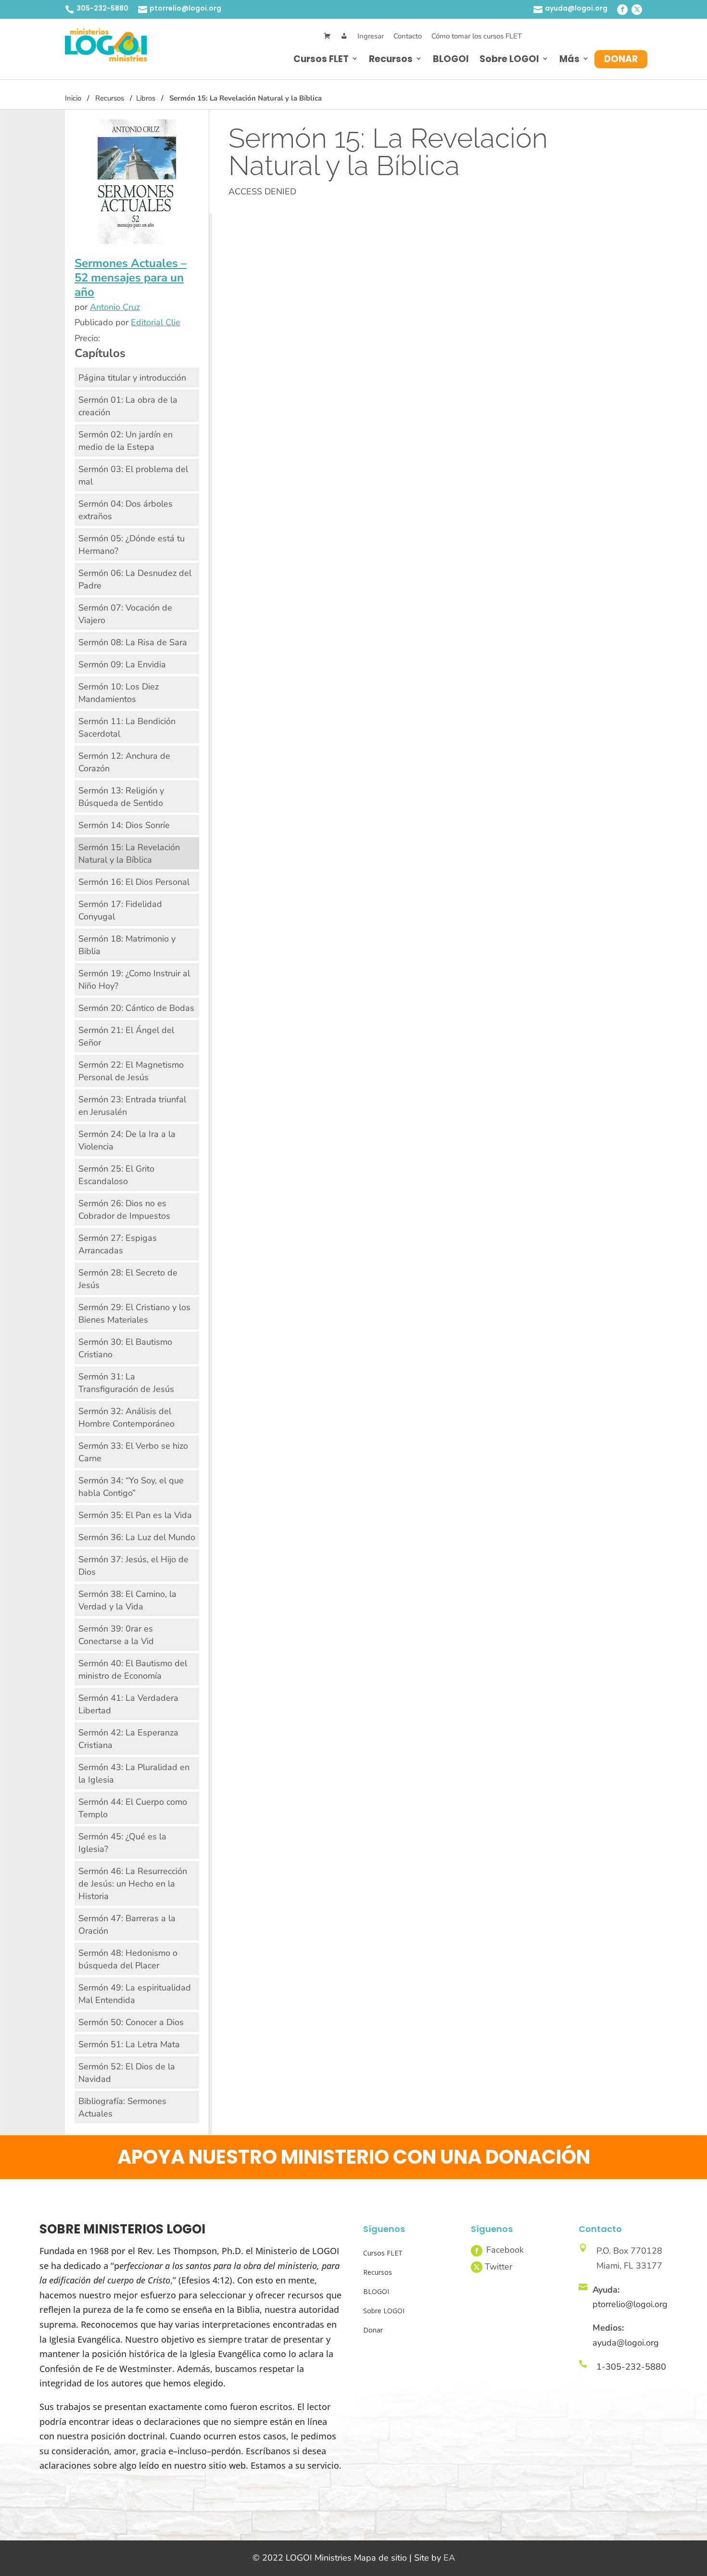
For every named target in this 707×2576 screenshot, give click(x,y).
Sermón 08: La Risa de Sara (133, 642)
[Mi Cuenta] (344, 36)
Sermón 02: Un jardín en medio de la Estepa (126, 441)
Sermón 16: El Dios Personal (134, 882)
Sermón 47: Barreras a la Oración (127, 1925)
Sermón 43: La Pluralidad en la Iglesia (134, 1773)
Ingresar (371, 36)
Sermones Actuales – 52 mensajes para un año (131, 278)
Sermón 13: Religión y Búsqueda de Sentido (121, 797)
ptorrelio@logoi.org (185, 8)
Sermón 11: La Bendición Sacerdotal (127, 727)
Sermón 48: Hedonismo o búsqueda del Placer (128, 1959)
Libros (146, 98)
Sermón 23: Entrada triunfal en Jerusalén (132, 1106)
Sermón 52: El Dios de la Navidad (127, 2073)
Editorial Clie (156, 322)
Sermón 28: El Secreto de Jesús (128, 1279)
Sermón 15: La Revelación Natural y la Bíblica (129, 854)
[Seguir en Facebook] (622, 10)
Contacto (408, 36)
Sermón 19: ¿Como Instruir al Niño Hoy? (134, 980)
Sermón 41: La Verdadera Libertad (128, 1704)
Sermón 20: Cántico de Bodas (136, 1008)
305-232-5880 (102, 8)
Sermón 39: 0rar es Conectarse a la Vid (116, 1635)
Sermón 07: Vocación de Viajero (125, 614)
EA (449, 2558)
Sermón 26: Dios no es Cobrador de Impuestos (124, 1210)
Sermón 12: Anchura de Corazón (124, 762)
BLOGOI (451, 59)
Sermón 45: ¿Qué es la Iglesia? (122, 1843)
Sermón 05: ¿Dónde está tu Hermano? (132, 545)
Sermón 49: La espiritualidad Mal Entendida (135, 1994)
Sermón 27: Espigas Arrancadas (118, 1244)
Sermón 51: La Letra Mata (129, 2044)
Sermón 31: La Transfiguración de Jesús (126, 1383)
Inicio (73, 98)
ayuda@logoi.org (576, 8)
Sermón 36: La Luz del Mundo (137, 1537)
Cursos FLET (321, 59)
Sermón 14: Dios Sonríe (124, 825)
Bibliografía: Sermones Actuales (122, 2107)
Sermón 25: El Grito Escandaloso (116, 1175)
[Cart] (327, 36)
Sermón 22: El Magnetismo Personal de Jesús (131, 1071)
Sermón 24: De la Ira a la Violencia (127, 1140)
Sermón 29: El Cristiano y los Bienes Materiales (134, 1314)
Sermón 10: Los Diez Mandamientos (119, 693)
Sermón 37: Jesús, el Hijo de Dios (133, 1566)
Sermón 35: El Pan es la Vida (135, 1515)
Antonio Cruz (115, 307)
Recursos (391, 59)
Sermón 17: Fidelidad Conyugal (120, 910)
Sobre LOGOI (509, 59)
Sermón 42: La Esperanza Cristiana (128, 1739)
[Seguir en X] (637, 10)
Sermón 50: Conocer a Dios (131, 2022)
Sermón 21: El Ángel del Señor (126, 1036)
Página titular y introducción (132, 378)
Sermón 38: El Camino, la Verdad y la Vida (127, 1600)
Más (569, 59)
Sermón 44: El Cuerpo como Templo (133, 1808)
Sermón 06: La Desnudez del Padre (135, 579)
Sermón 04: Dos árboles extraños (126, 510)
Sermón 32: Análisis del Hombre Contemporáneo (126, 1417)
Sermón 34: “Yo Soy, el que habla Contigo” (131, 1487)
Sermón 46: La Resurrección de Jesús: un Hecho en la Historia (133, 1884)
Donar (621, 59)
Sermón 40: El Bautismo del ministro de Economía (133, 1670)
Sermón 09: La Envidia (122, 664)
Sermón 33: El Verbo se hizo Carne (133, 1452)
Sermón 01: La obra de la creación (128, 406)
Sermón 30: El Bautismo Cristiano (125, 1348)
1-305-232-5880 (631, 2367)
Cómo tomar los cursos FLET (477, 36)
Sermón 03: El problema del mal (133, 475)
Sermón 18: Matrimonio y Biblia (127, 945)
